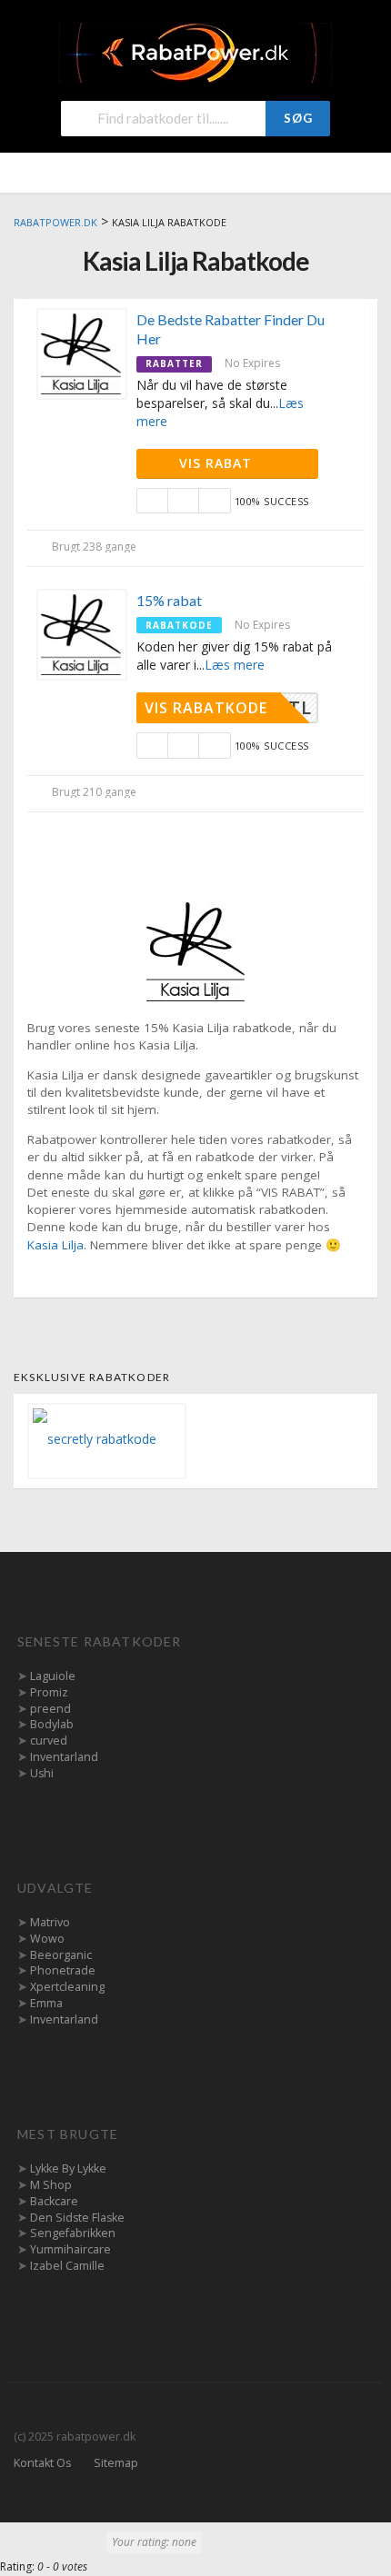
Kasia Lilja (55, 1245)
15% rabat (169, 600)
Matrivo (50, 1922)
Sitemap (116, 2463)
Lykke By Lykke (68, 2168)
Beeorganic (61, 1955)
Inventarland (64, 1757)
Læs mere (235, 665)
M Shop (51, 2185)
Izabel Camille (67, 2266)
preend (50, 1709)
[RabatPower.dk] (195, 51)
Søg (298, 118)
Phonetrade (63, 1970)
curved (49, 1741)
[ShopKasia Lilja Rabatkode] (195, 950)
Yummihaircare (70, 2249)
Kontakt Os (42, 2463)
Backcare (54, 2201)
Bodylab (52, 1724)
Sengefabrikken (73, 2233)
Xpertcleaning (67, 1987)
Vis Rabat (218, 463)
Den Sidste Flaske (77, 2218)
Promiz (49, 1692)
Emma (46, 2003)
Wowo (47, 1939)
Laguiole (53, 1676)
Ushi (42, 1773)
